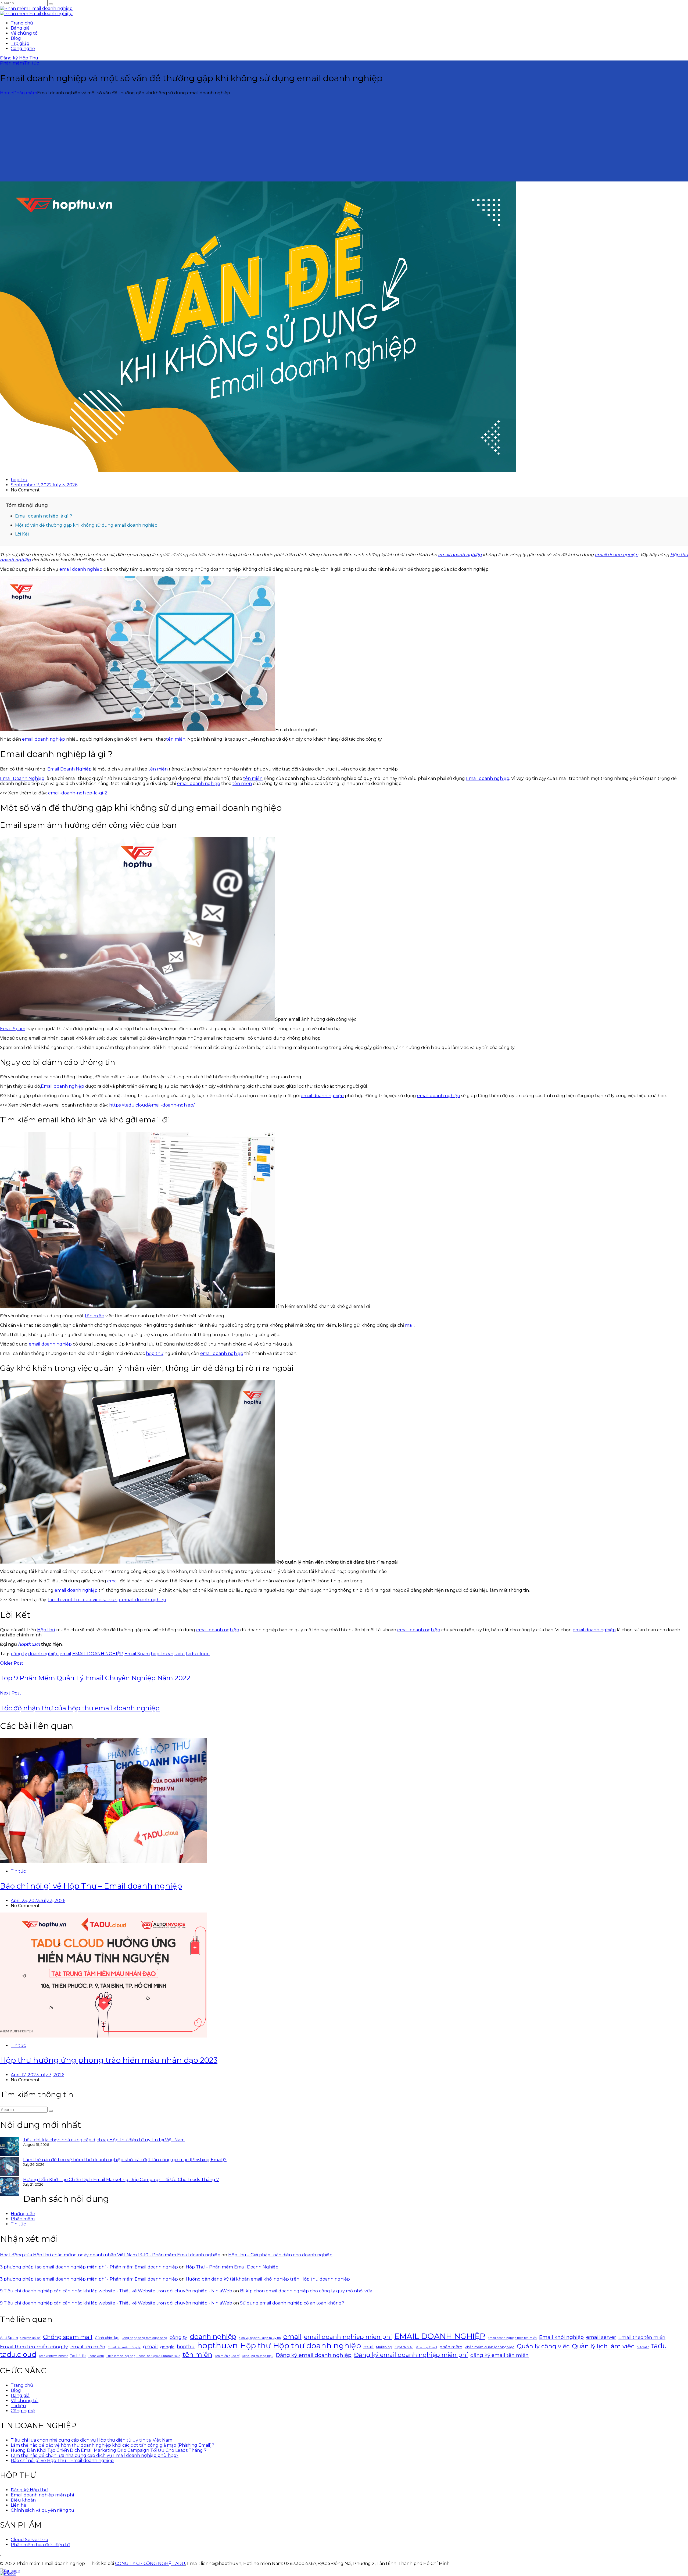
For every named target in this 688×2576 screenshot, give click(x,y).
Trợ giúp (20, 43)
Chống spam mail (68, 2337)
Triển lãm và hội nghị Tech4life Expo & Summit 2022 (143, 2356)
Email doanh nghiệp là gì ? (44, 516)
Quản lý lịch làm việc (603, 2346)
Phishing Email (426, 2347)
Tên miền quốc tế (227, 2356)
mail (409, 1325)
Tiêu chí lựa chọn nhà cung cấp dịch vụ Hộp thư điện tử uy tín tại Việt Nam (104, 2140)
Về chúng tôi (25, 33)
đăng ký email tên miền (499, 2355)
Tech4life (78, 2356)
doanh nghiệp (43, 1654)
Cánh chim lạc (107, 2338)
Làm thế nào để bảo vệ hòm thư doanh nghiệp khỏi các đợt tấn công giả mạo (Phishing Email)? (125, 2160)
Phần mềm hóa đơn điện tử (40, 2545)
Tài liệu (18, 2406)
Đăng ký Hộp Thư (19, 58)
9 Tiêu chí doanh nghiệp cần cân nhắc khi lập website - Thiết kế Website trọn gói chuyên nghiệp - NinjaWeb (116, 2291)
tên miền (176, 739)
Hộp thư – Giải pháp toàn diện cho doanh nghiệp (280, 2255)
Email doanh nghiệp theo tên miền (512, 2338)
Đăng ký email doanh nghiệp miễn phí (411, 2355)
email (113, 1581)
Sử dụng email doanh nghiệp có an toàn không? (292, 2303)
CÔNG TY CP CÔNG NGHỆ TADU (150, 2563)
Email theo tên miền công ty (34, 2347)
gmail (150, 2347)
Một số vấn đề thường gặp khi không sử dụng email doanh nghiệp (86, 525)
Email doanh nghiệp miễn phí (42, 2495)
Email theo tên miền (642, 2337)
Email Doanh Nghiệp (69, 769)
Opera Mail (404, 2347)
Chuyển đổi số (31, 2338)
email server (601, 2337)
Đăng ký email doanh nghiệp (314, 2355)
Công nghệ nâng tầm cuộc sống (144, 2338)
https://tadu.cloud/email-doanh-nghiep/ (152, 1105)
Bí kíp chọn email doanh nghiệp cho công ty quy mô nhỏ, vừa (306, 2291)
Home (7, 93)
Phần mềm (12, 63)
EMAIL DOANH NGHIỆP (98, 1654)
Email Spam (13, 1029)
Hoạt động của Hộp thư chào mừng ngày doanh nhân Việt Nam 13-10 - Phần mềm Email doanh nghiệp (110, 2255)
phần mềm (451, 2347)
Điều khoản (23, 2500)
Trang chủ (22, 23)
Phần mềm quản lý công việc (490, 2347)
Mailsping (384, 2347)
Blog (16, 38)
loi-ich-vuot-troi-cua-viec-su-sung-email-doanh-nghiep (107, 1600)
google (167, 2347)
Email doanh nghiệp (488, 778)
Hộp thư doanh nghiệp (317, 2345)
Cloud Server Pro (29, 2540)
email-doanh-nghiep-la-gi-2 (78, 793)
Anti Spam (9, 2338)
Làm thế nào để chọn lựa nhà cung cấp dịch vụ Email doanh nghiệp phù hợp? (95, 2455)
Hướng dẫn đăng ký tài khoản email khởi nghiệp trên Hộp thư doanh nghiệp (268, 2279)
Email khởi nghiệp (561, 2337)
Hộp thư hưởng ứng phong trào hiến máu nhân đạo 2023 (109, 2060)
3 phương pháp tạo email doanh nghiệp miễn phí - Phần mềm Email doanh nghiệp (89, 2267)
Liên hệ (19, 2505)
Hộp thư (46, 1630)
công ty (19, 1654)
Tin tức (31, 63)
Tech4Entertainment (53, 2356)
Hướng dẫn (23, 2214)
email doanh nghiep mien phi (348, 2337)
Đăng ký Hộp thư (29, 2490)
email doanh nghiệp (460, 555)
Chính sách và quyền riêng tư (42, 2510)
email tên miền (88, 2347)
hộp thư (155, 1353)
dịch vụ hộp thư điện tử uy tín (260, 2338)
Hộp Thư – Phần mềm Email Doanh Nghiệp (232, 2267)
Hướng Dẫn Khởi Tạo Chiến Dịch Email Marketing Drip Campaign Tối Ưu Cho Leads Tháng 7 (121, 2180)
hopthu (19, 480)
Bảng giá (20, 28)
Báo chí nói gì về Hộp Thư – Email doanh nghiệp (91, 1886)
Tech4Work (96, 2356)
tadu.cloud (198, 1654)
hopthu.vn (162, 1654)
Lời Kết (22, 534)
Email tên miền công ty (124, 2347)
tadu (180, 1654)
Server (643, 2347)
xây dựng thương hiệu (258, 2356)
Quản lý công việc (543, 2346)
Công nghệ (23, 49)
